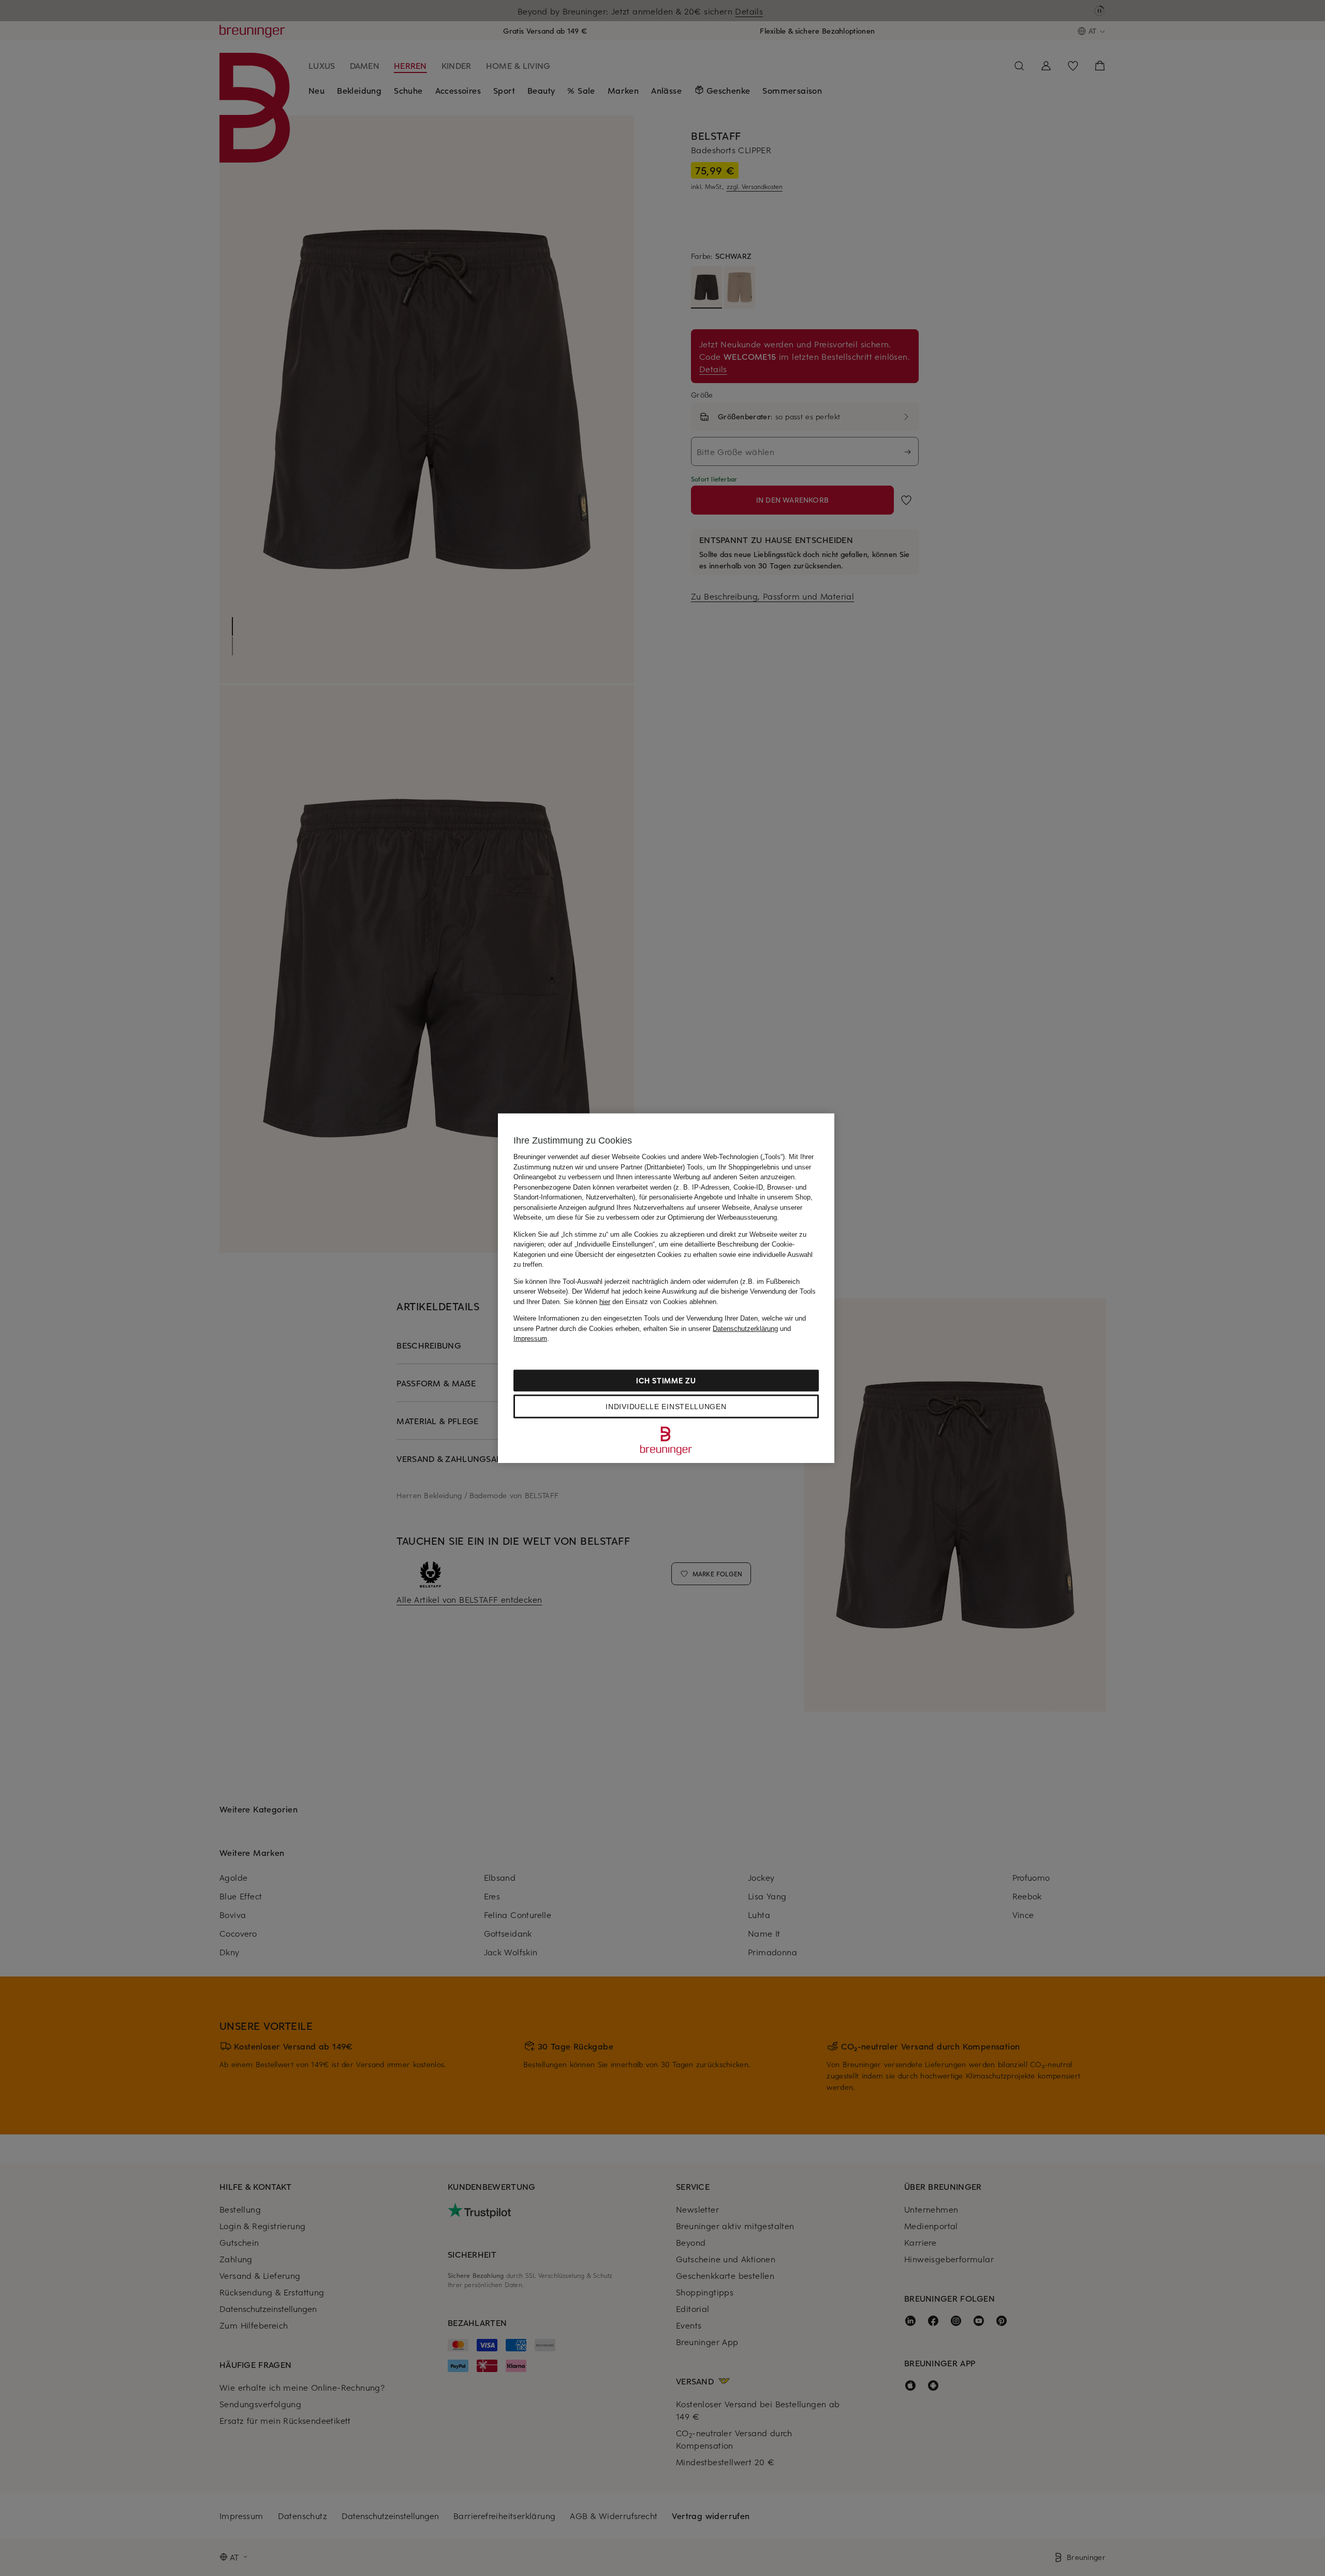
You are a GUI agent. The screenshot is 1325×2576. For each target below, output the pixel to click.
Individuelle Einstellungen (666, 1406)
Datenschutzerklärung (745, 1328)
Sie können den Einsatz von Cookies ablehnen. (641, 1301)
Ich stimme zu (666, 1380)
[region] (666, 1288)
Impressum (530, 1338)
